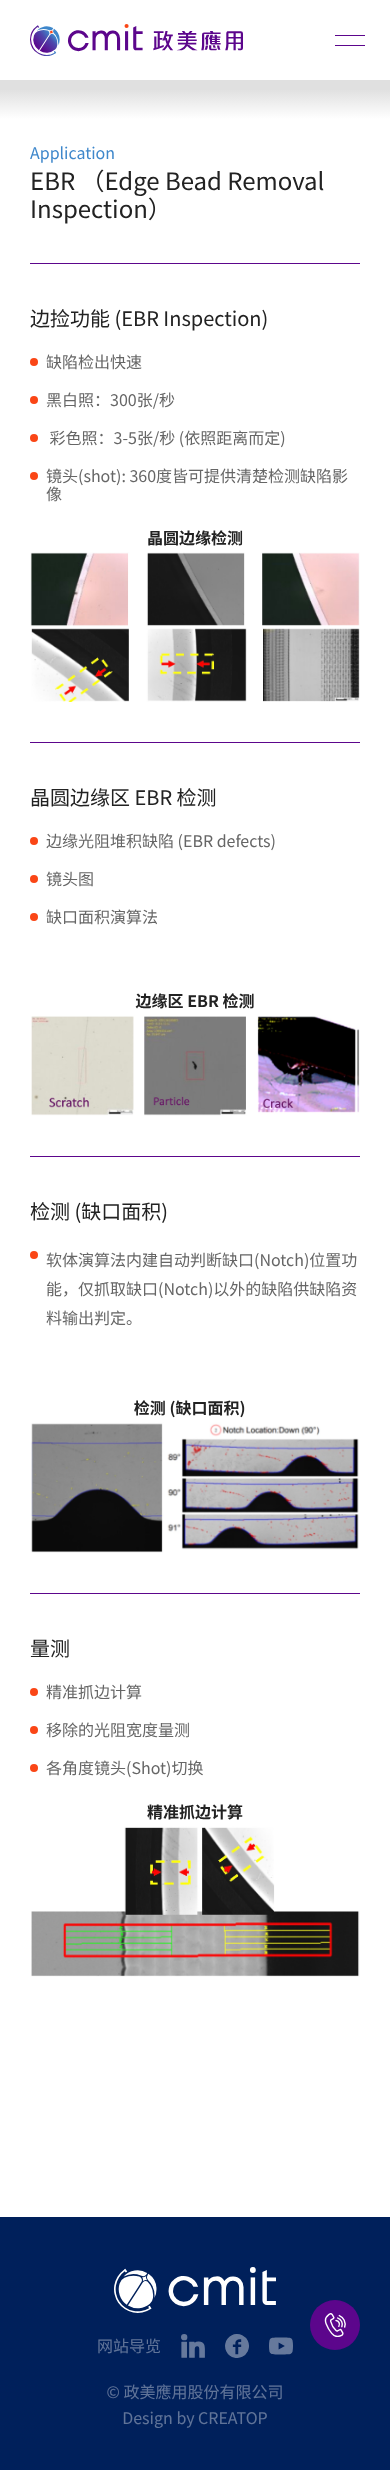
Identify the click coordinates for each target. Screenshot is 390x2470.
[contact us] (335, 2325)
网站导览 (129, 2345)
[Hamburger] (350, 40)
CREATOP (233, 2417)
